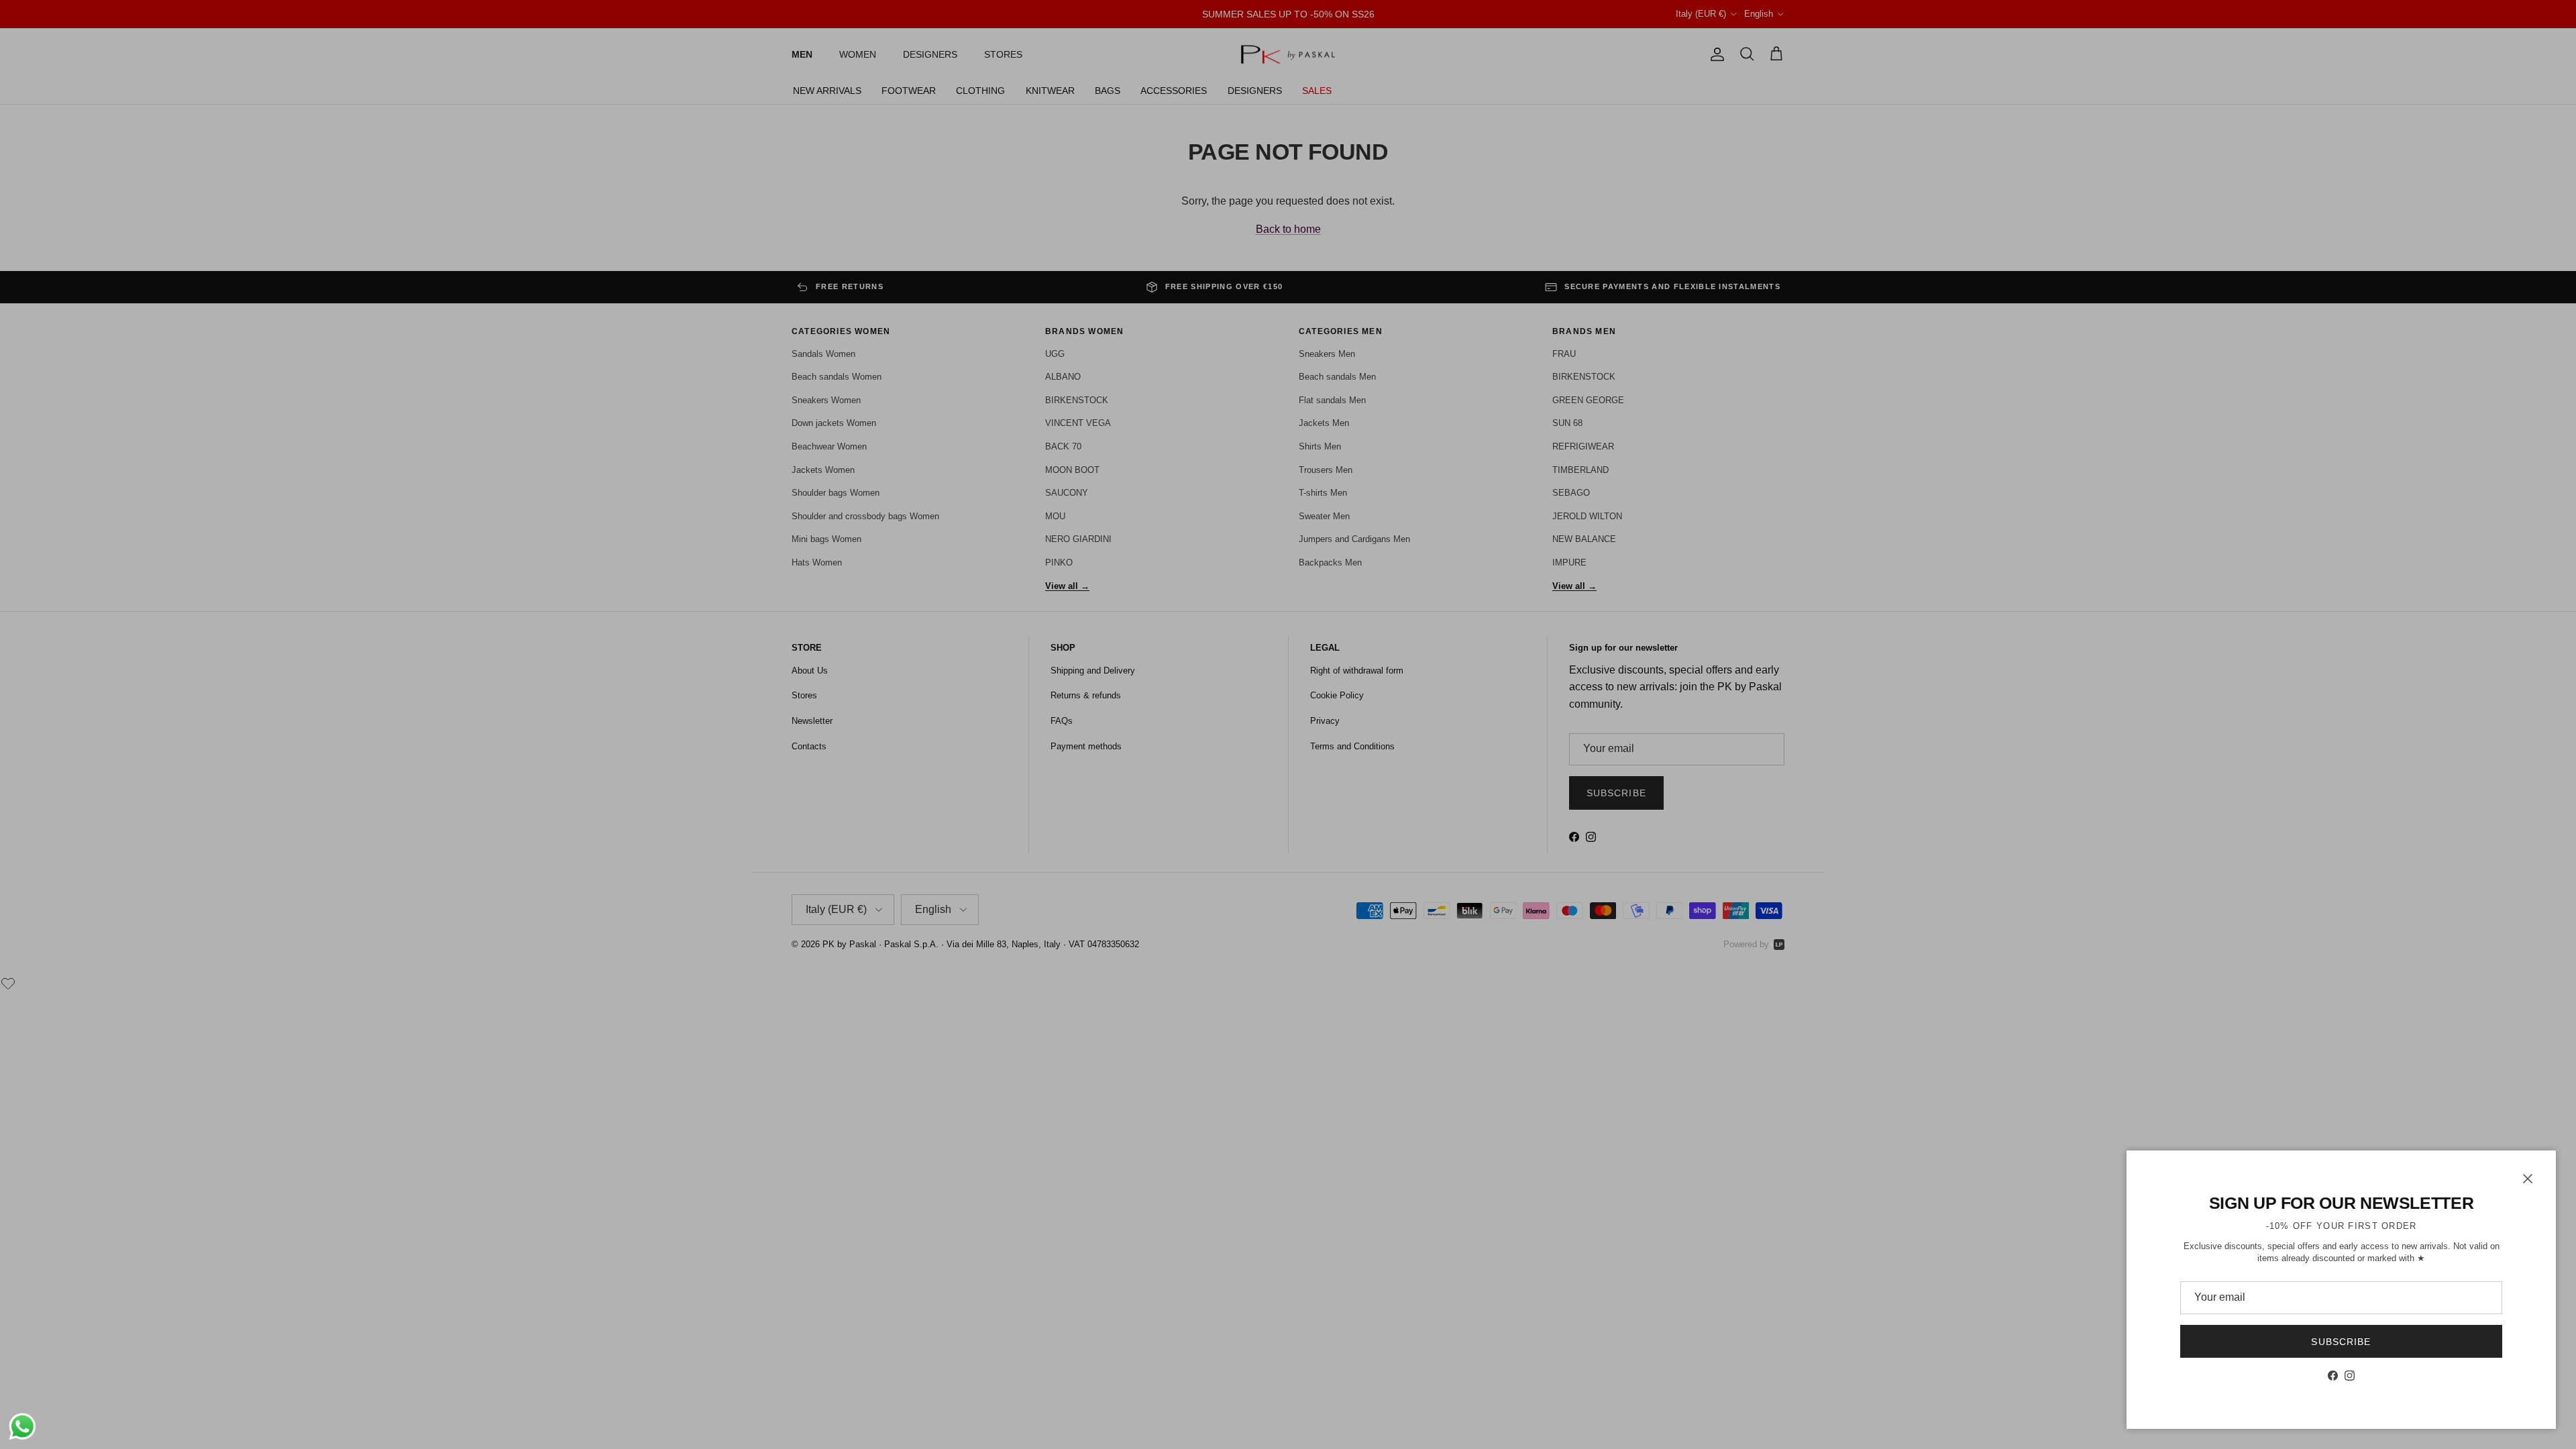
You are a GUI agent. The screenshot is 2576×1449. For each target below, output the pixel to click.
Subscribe (2341, 1342)
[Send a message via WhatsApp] (22, 1427)
